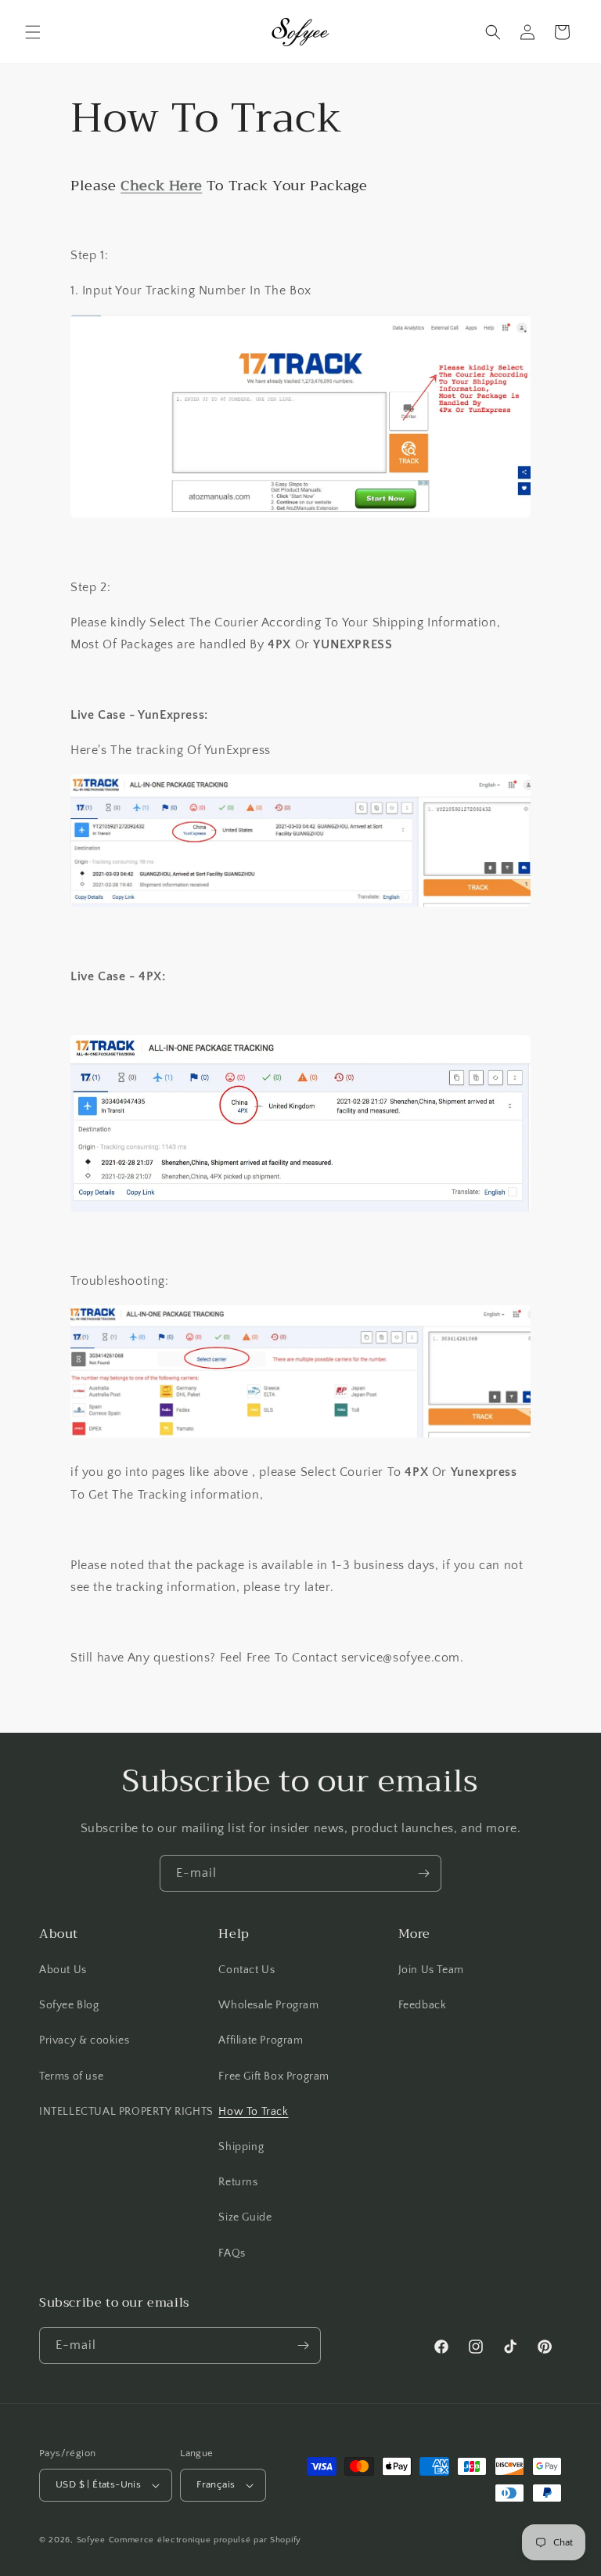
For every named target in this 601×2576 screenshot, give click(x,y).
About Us (63, 1970)
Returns (238, 2182)
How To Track (253, 2112)
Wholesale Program (268, 2005)
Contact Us (247, 1970)
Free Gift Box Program (274, 2076)
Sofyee (91, 2540)
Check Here (161, 186)
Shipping (241, 2147)
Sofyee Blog (69, 2005)
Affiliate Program (261, 2040)
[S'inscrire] (423, 1873)
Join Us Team (431, 1970)
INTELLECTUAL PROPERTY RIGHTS (126, 2112)
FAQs (232, 2253)
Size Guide (245, 2217)
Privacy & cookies (84, 2040)
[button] (33, 32)
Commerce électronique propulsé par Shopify (205, 2540)
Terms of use (71, 2076)
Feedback (423, 2005)
